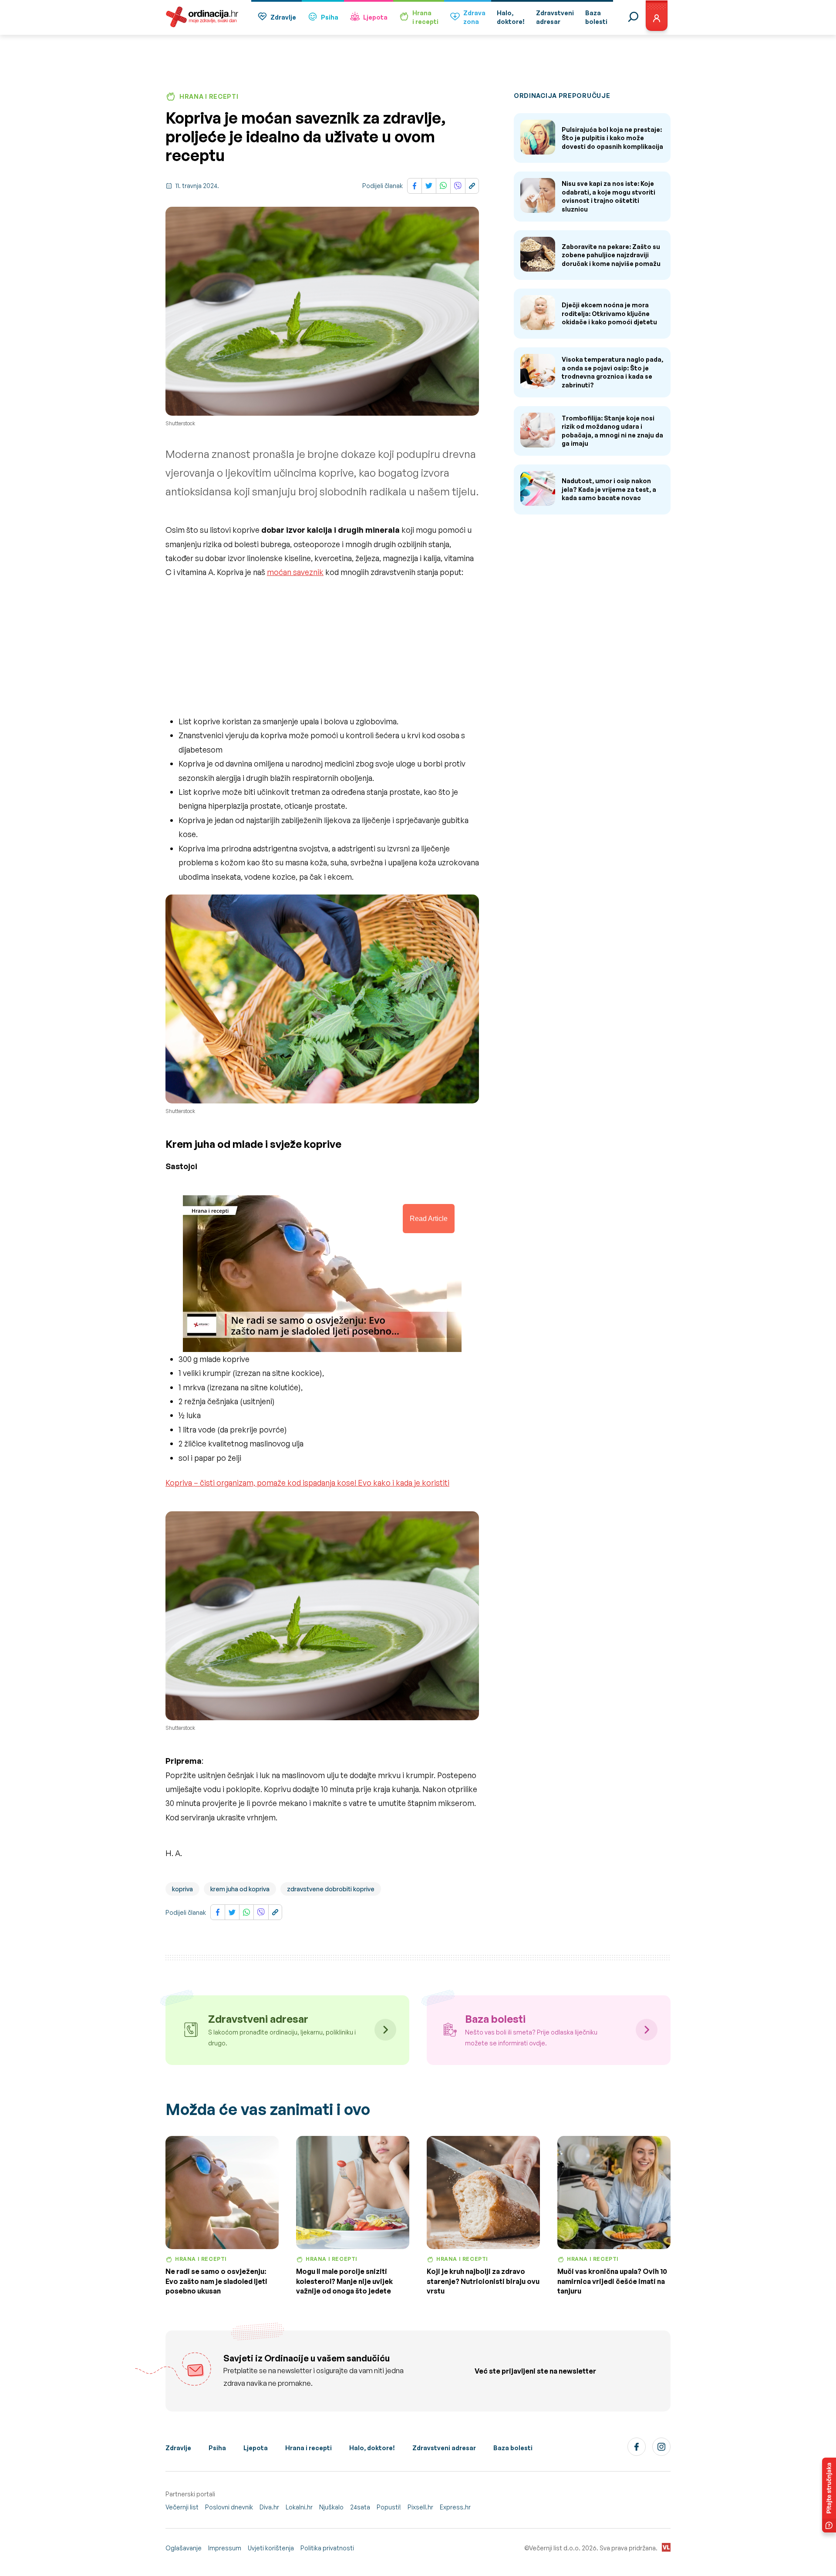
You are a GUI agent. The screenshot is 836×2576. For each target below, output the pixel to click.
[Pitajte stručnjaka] (829, 2495)
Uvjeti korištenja (271, 2548)
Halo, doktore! (372, 2448)
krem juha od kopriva (240, 1889)
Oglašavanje (184, 2548)
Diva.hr (269, 2507)
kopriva (182, 1889)
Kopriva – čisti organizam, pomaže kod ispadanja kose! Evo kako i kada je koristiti (307, 1483)
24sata (360, 2507)
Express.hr (455, 2507)
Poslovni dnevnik (229, 2507)
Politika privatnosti (327, 2548)
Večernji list (182, 2507)
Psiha (330, 17)
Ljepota (375, 17)
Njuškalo (331, 2507)
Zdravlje (283, 17)
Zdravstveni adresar (444, 2448)
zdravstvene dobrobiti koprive (331, 1889)
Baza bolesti (513, 2448)
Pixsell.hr (420, 2507)
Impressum (225, 2548)
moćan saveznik (295, 572)
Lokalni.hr (299, 2507)
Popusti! (389, 2507)
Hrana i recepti (308, 2448)
